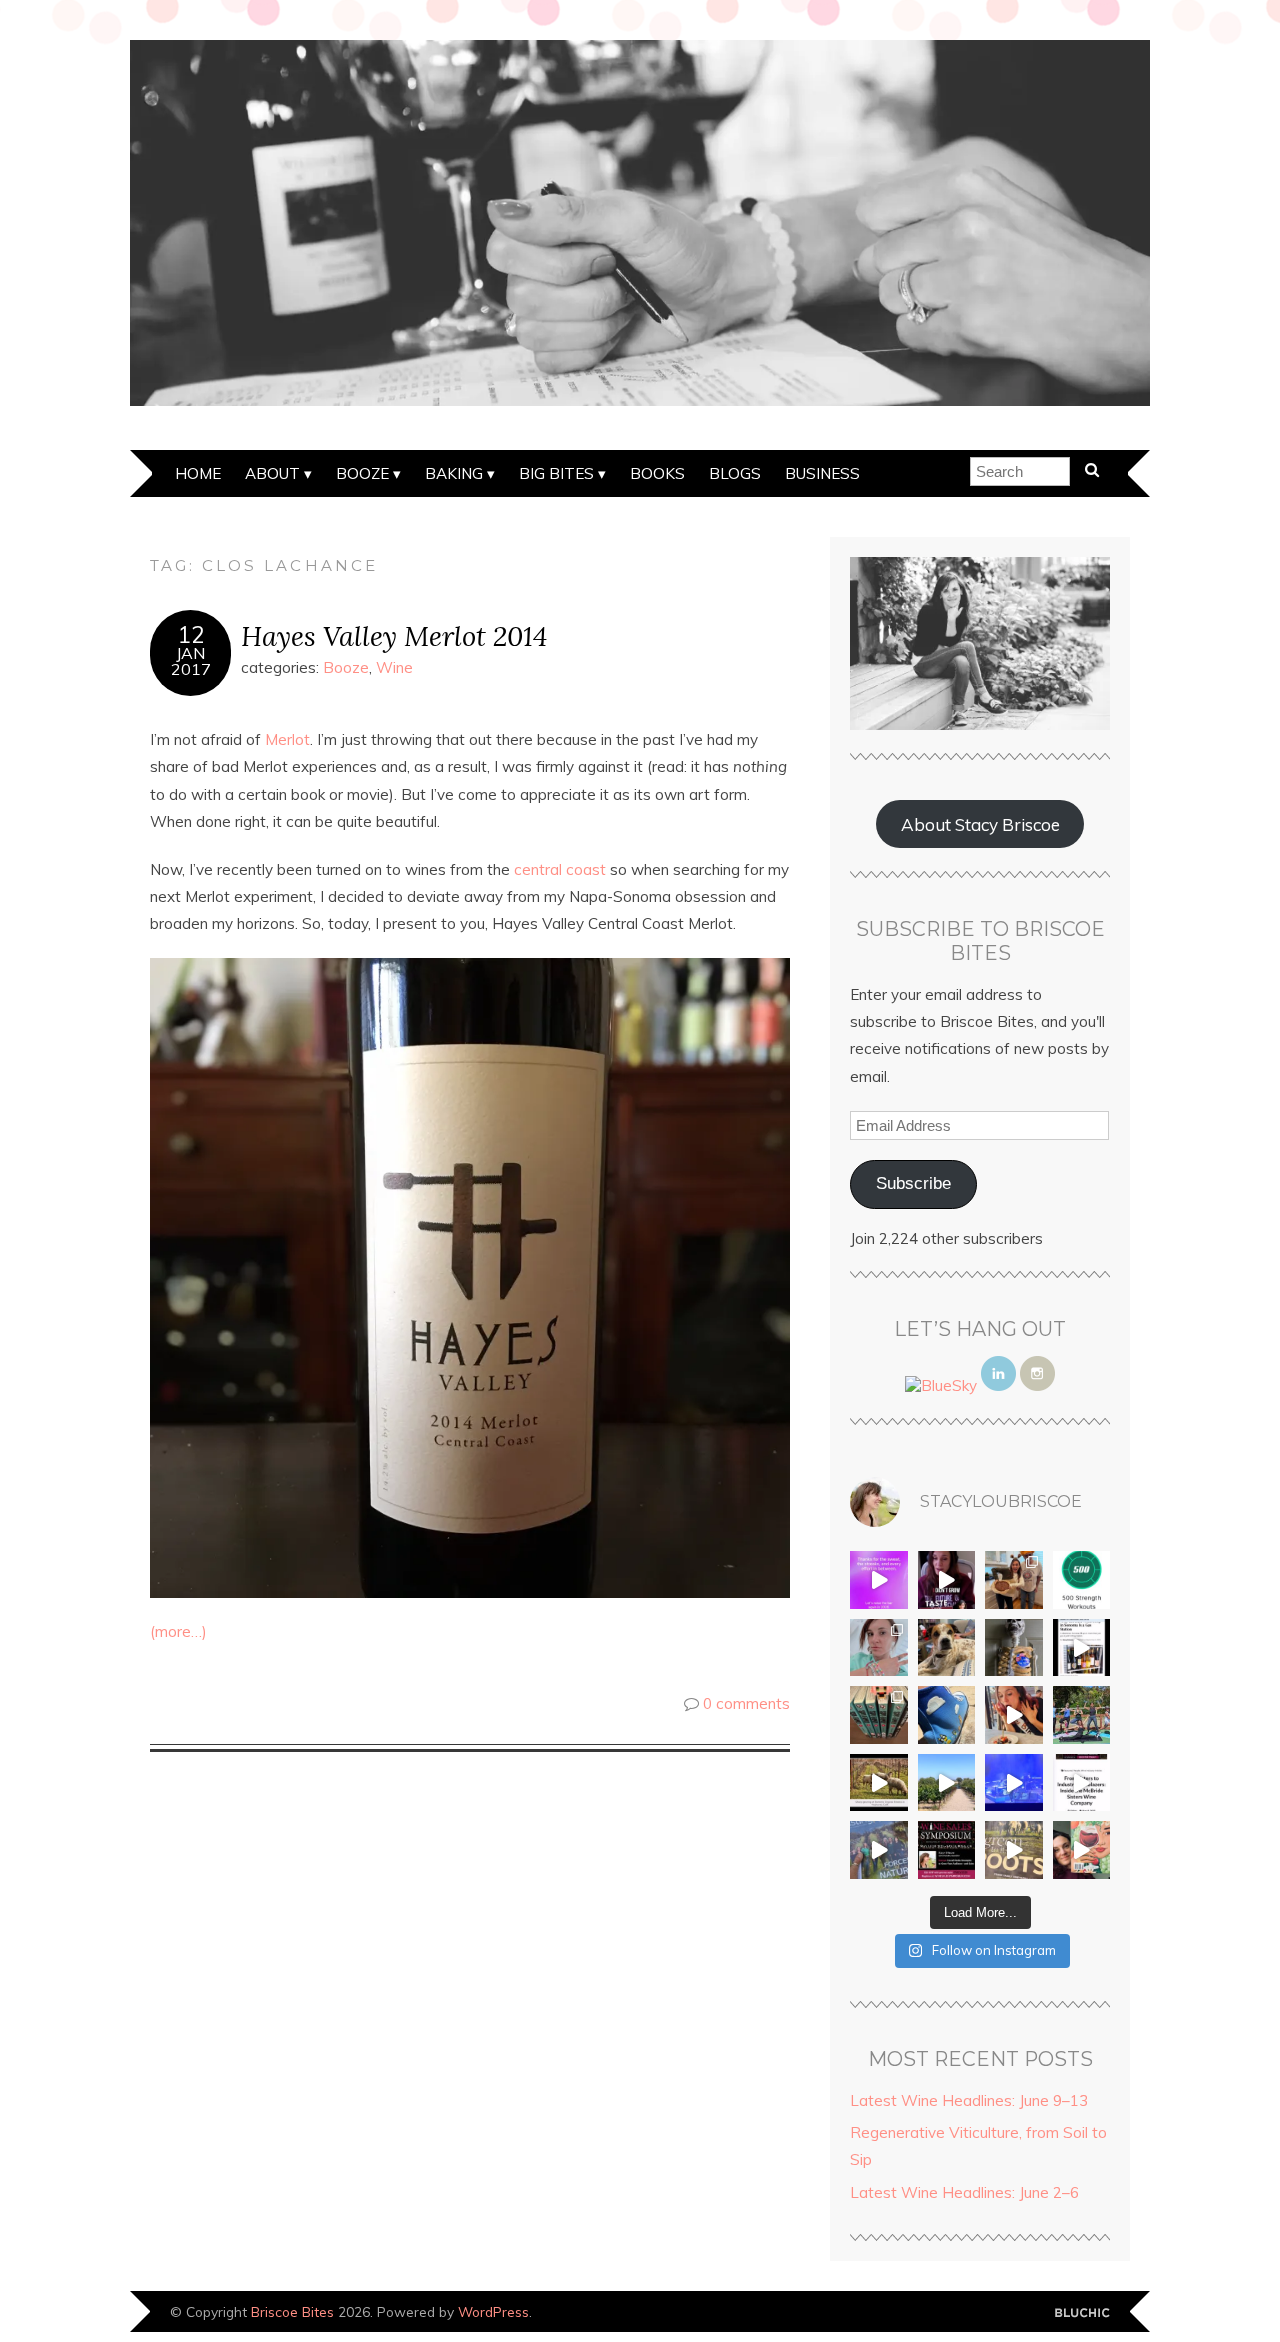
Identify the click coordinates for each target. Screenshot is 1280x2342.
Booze (362, 473)
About (272, 473)
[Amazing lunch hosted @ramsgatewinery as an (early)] (947, 1783)
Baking (454, 473)
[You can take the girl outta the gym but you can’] (1082, 1715)
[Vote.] (1014, 1648)
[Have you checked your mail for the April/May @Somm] (1014, 1850)
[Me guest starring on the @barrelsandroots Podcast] (947, 1580)
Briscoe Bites (292, 2311)
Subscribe (913, 1183)
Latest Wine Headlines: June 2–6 (964, 2192)
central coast (560, 869)
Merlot (287, 739)
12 (191, 635)
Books (657, 473)
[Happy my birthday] (1014, 1715)
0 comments (746, 1703)
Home (198, 473)
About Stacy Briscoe (980, 824)
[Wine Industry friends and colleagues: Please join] (947, 1850)
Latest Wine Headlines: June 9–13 (969, 2100)
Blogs (735, 473)
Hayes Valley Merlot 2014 (394, 635)
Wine (394, 667)
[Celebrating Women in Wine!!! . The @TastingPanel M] (879, 1850)
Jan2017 (191, 661)
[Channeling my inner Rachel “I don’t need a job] (947, 1715)
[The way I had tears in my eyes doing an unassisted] (1082, 1580)
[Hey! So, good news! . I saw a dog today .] (947, 1648)
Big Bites (556, 473)
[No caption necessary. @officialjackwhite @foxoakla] (1014, 1783)
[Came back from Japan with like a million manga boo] (879, 1715)
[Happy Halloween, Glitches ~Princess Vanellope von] (879, 1648)
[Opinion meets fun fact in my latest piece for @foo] (1082, 1648)
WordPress (493, 2311)
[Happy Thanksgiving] (1014, 1580)
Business (822, 473)
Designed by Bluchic (1082, 2313)
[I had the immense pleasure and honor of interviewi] (1082, 1783)
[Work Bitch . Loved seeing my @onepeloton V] (879, 1580)
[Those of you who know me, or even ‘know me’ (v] (879, 1783)
